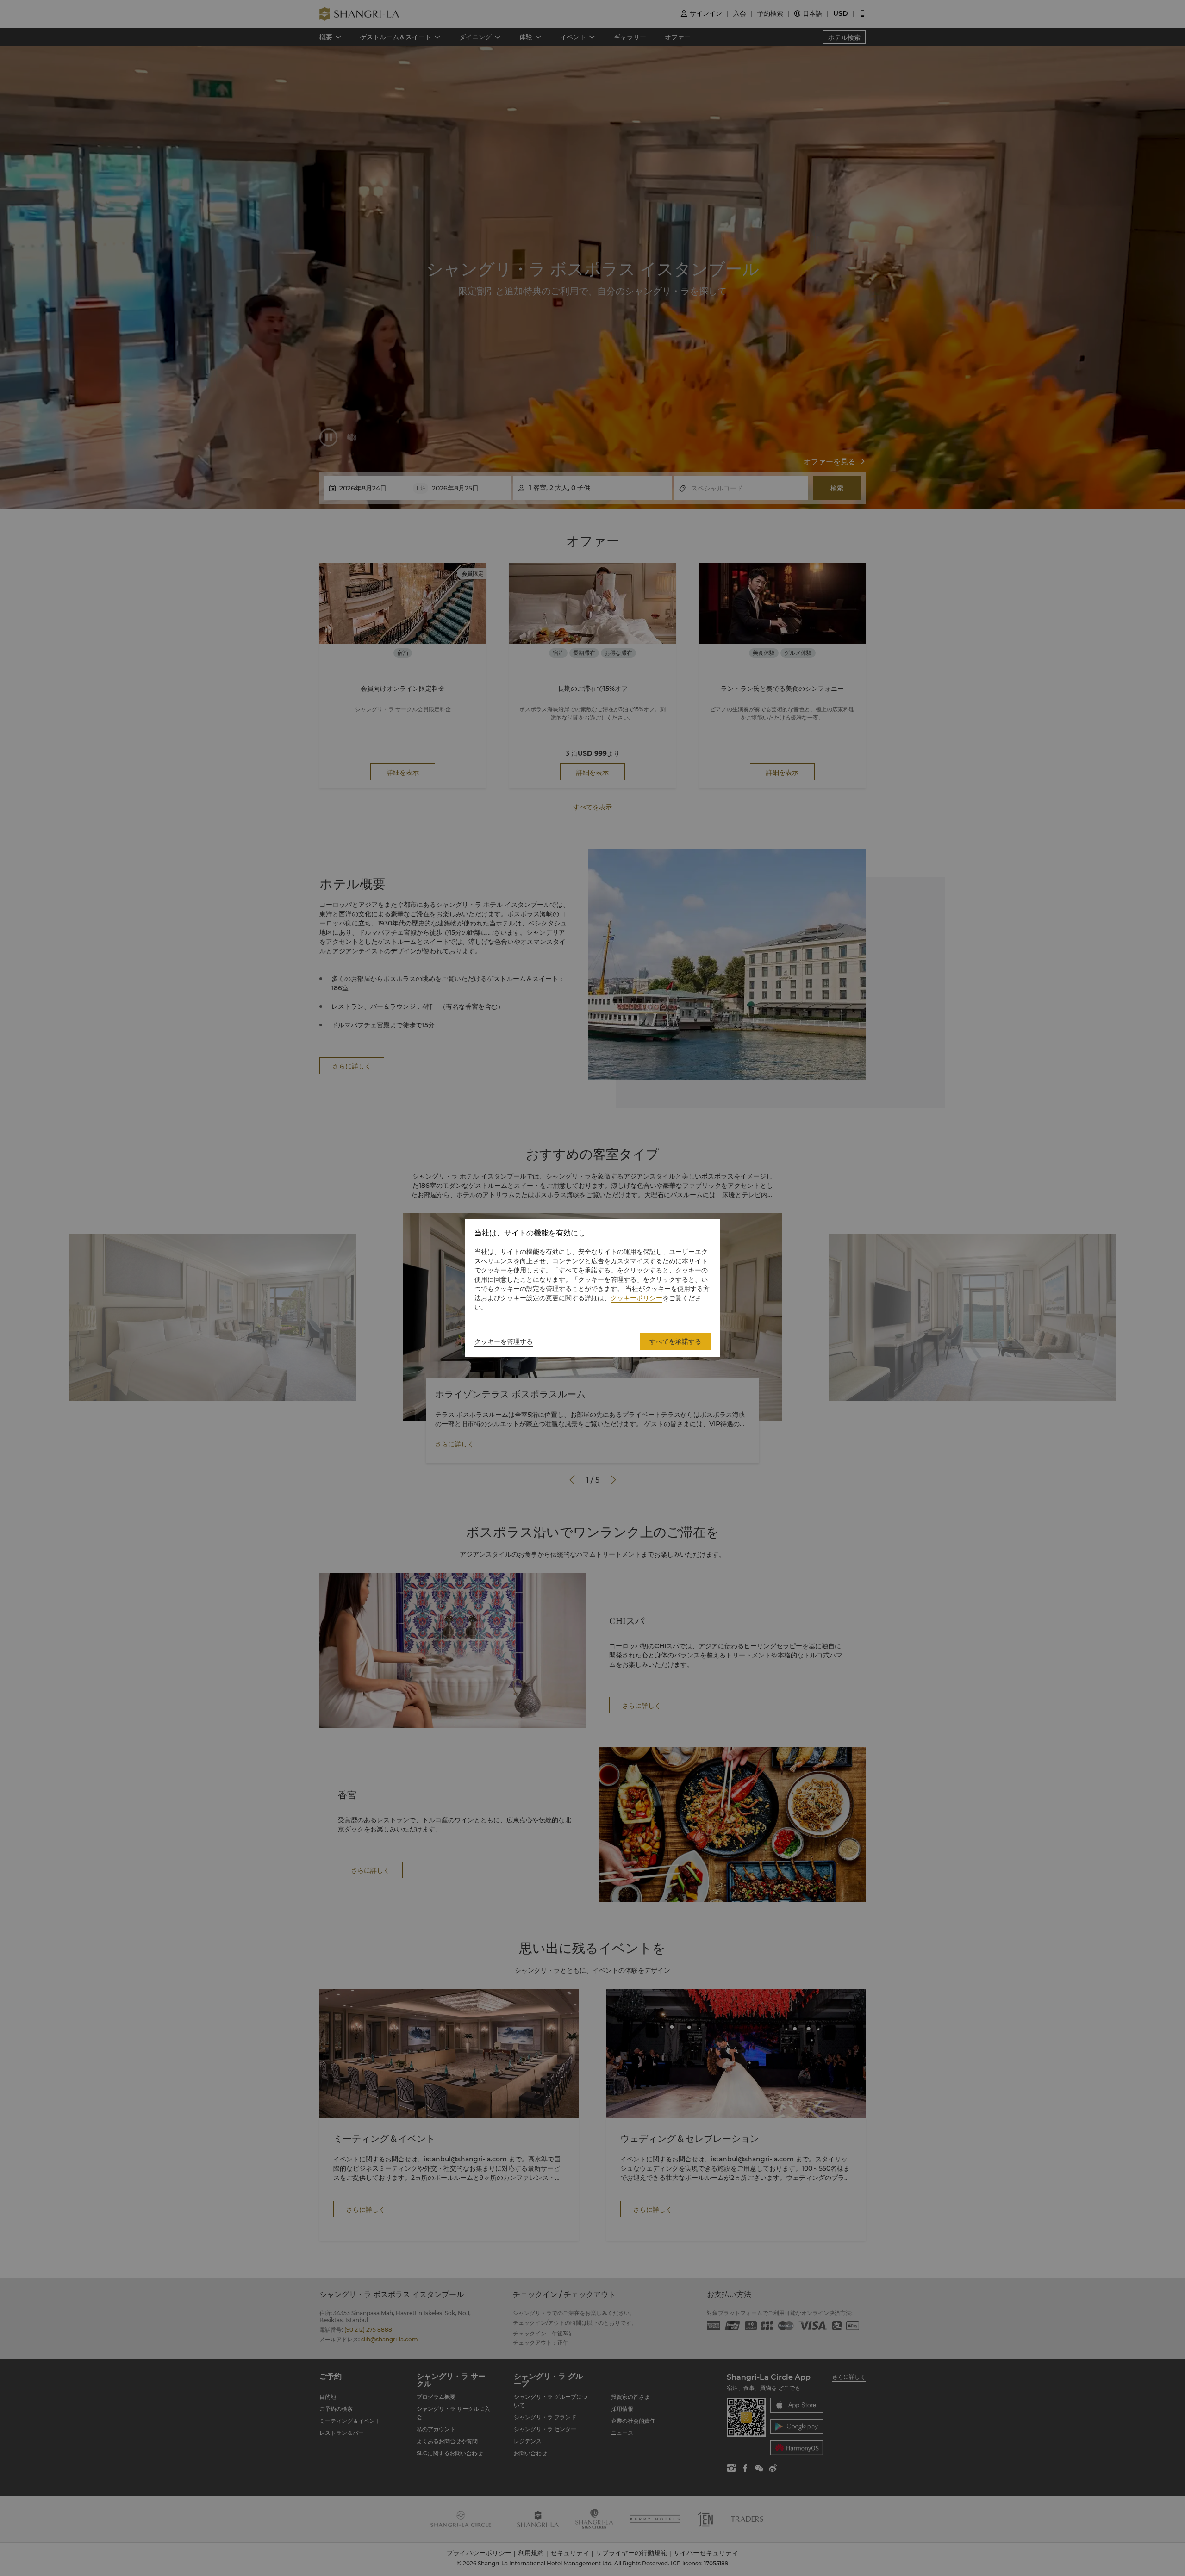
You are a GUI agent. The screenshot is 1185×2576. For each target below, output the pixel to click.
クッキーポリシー (636, 1298)
